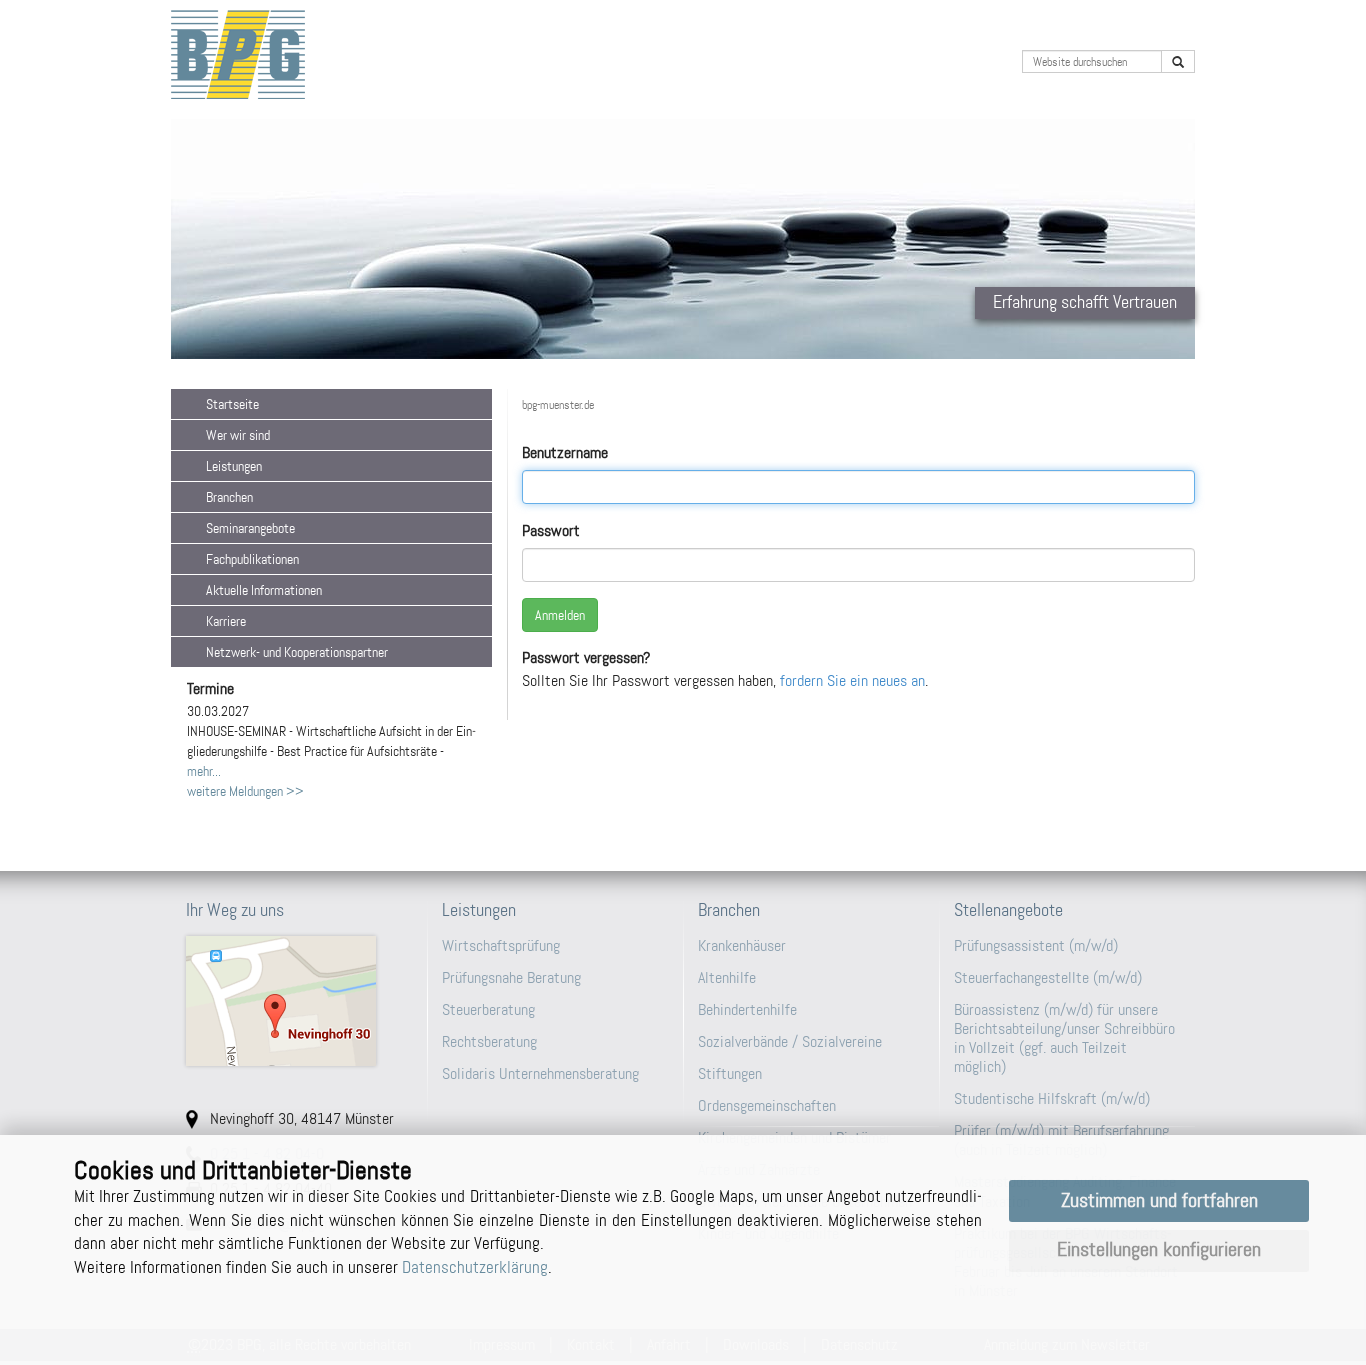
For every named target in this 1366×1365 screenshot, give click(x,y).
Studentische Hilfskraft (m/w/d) (1052, 1098)
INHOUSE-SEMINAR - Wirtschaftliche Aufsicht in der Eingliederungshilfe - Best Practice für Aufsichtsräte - (331, 731)
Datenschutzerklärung (475, 1267)
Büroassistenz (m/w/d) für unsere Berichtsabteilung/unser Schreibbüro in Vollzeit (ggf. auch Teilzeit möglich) (1064, 1038)
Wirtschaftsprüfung (501, 945)
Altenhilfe (727, 977)
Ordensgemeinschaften (767, 1105)
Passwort (551, 530)
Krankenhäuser (742, 945)
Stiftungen (730, 1073)
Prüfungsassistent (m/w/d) (1036, 945)
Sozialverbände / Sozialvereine (790, 1041)
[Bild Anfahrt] (299, 1001)
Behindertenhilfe (747, 1009)
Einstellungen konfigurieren (1159, 1249)
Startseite (232, 404)
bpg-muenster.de (558, 405)
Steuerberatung (488, 1009)
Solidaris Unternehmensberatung (540, 1073)
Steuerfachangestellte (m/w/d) (1048, 977)
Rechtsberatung (489, 1041)
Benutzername (565, 452)
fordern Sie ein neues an (852, 680)
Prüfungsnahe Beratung (511, 977)
